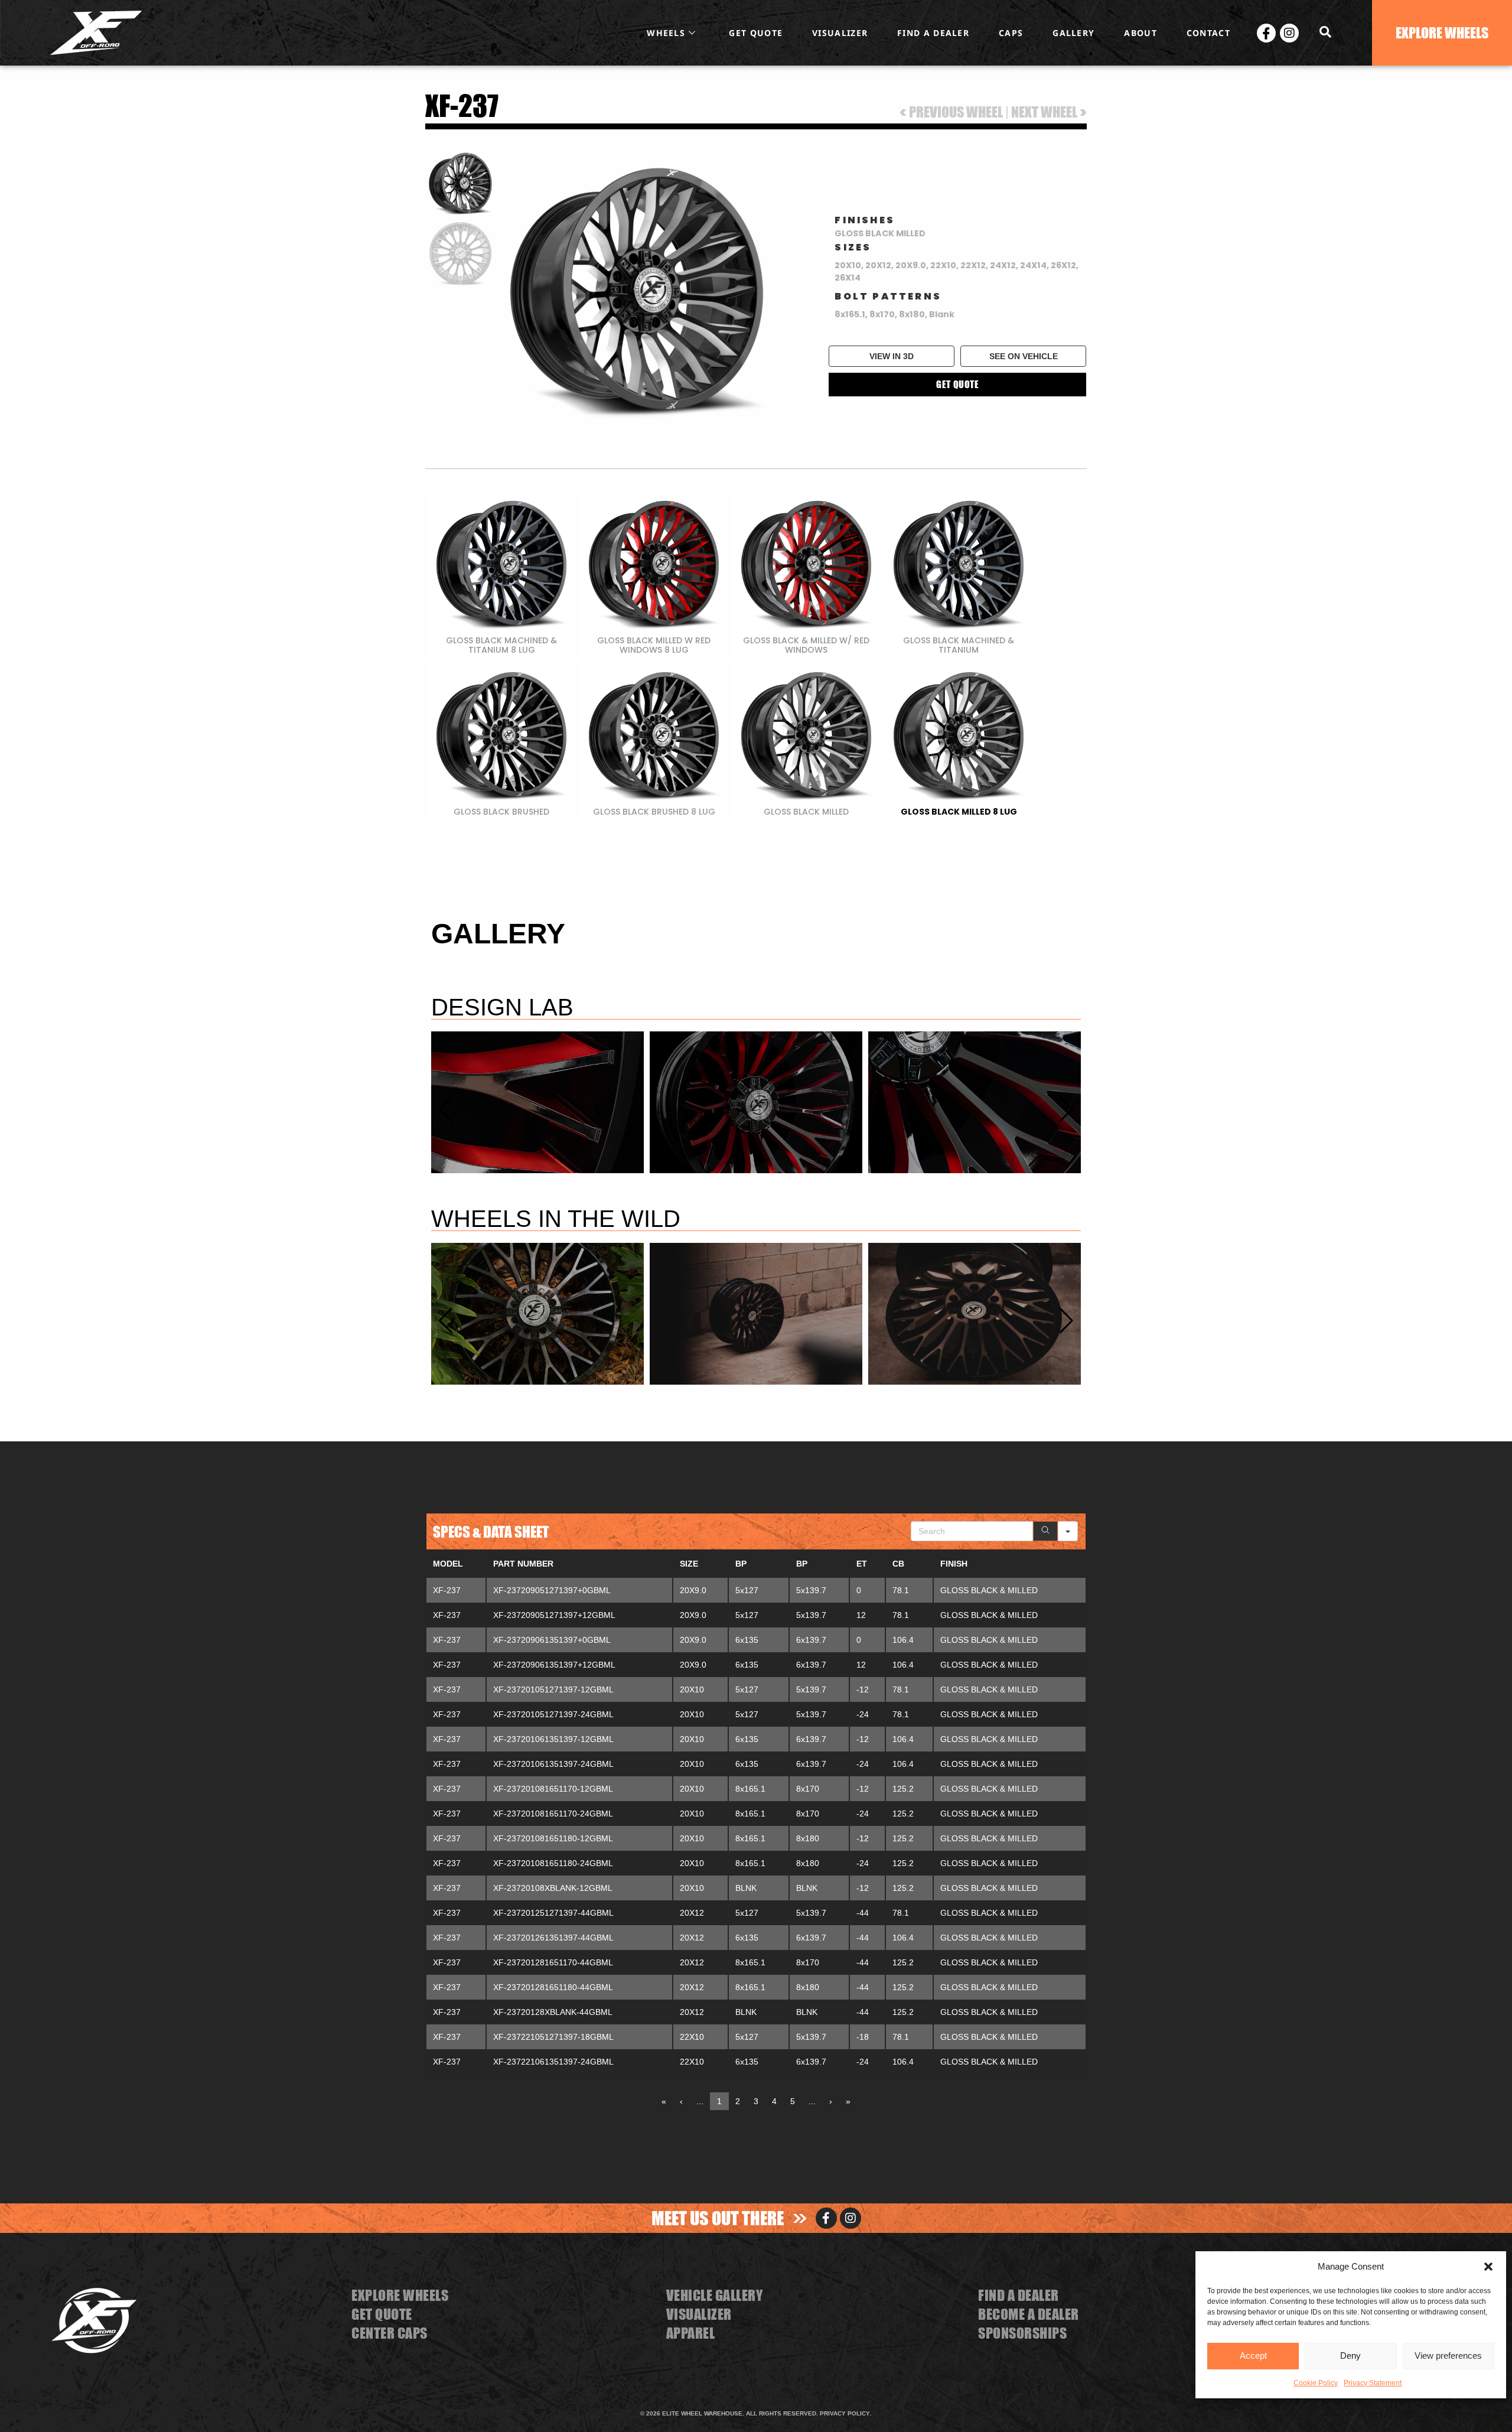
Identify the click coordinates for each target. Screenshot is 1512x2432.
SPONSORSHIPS (1022, 2333)
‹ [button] (681, 2101)
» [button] (848, 2101)
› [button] (831, 2101)
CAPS (1011, 33)
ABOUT (1140, 33)
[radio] (501, 572)
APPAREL (691, 2333)
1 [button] (719, 2101)
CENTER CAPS (390, 2333)
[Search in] (1068, 1531)
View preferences (1448, 2356)
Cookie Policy (1316, 2382)
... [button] (700, 2101)
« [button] (664, 2101)
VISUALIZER (840, 33)
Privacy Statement (1373, 2382)
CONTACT (1208, 33)
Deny (1351, 2356)
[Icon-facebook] (1266, 33)
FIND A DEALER (933, 33)
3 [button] (756, 2101)
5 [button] (793, 2101)
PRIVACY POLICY (845, 2413)
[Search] (1045, 1531)
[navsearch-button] (1325, 33)
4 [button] (774, 2101)
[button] (1488, 2267)
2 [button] (738, 2101)
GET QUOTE (756, 33)
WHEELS (666, 33)
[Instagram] (1289, 33)
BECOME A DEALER (1029, 2314)
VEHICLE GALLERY (715, 2295)
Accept (1253, 2356)
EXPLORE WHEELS (400, 2295)
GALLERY (1073, 33)
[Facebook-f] (826, 2218)
